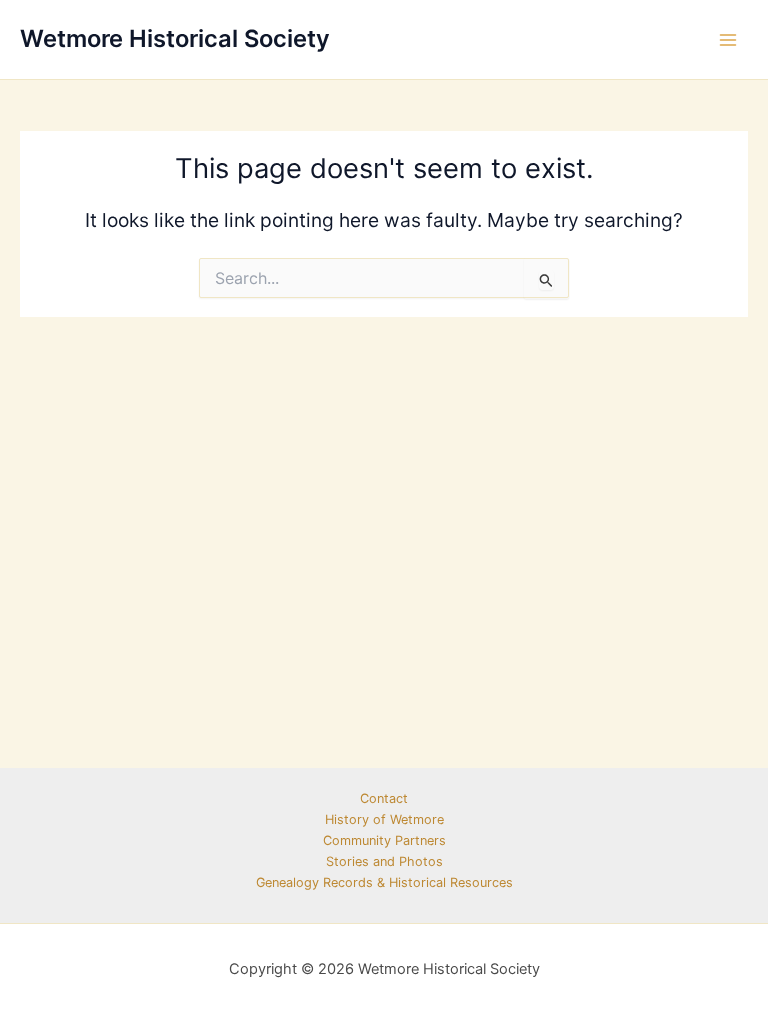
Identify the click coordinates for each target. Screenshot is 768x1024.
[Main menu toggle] (728, 39)
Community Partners (384, 840)
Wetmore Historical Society (175, 38)
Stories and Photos (384, 861)
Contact (384, 798)
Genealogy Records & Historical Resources (384, 882)
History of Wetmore (384, 819)
